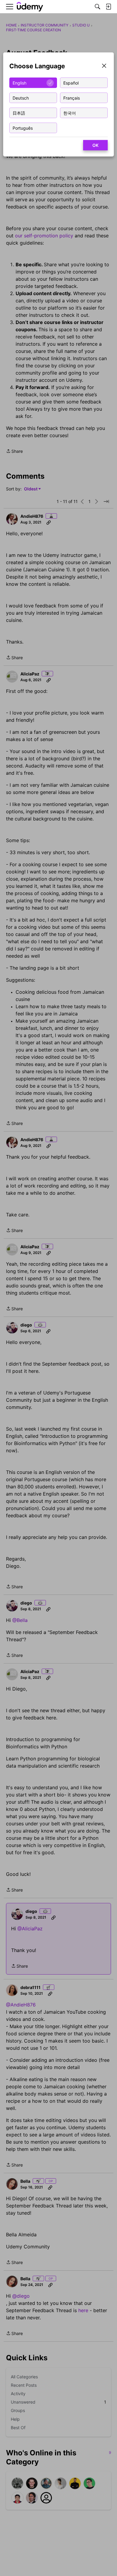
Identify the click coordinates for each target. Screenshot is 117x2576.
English (19, 83)
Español (71, 83)
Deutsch (21, 98)
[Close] (104, 66)
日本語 (19, 113)
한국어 (70, 113)
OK (95, 145)
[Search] (97, 7)
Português (23, 128)
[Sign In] (108, 7)
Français (72, 98)
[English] (30, 7)
